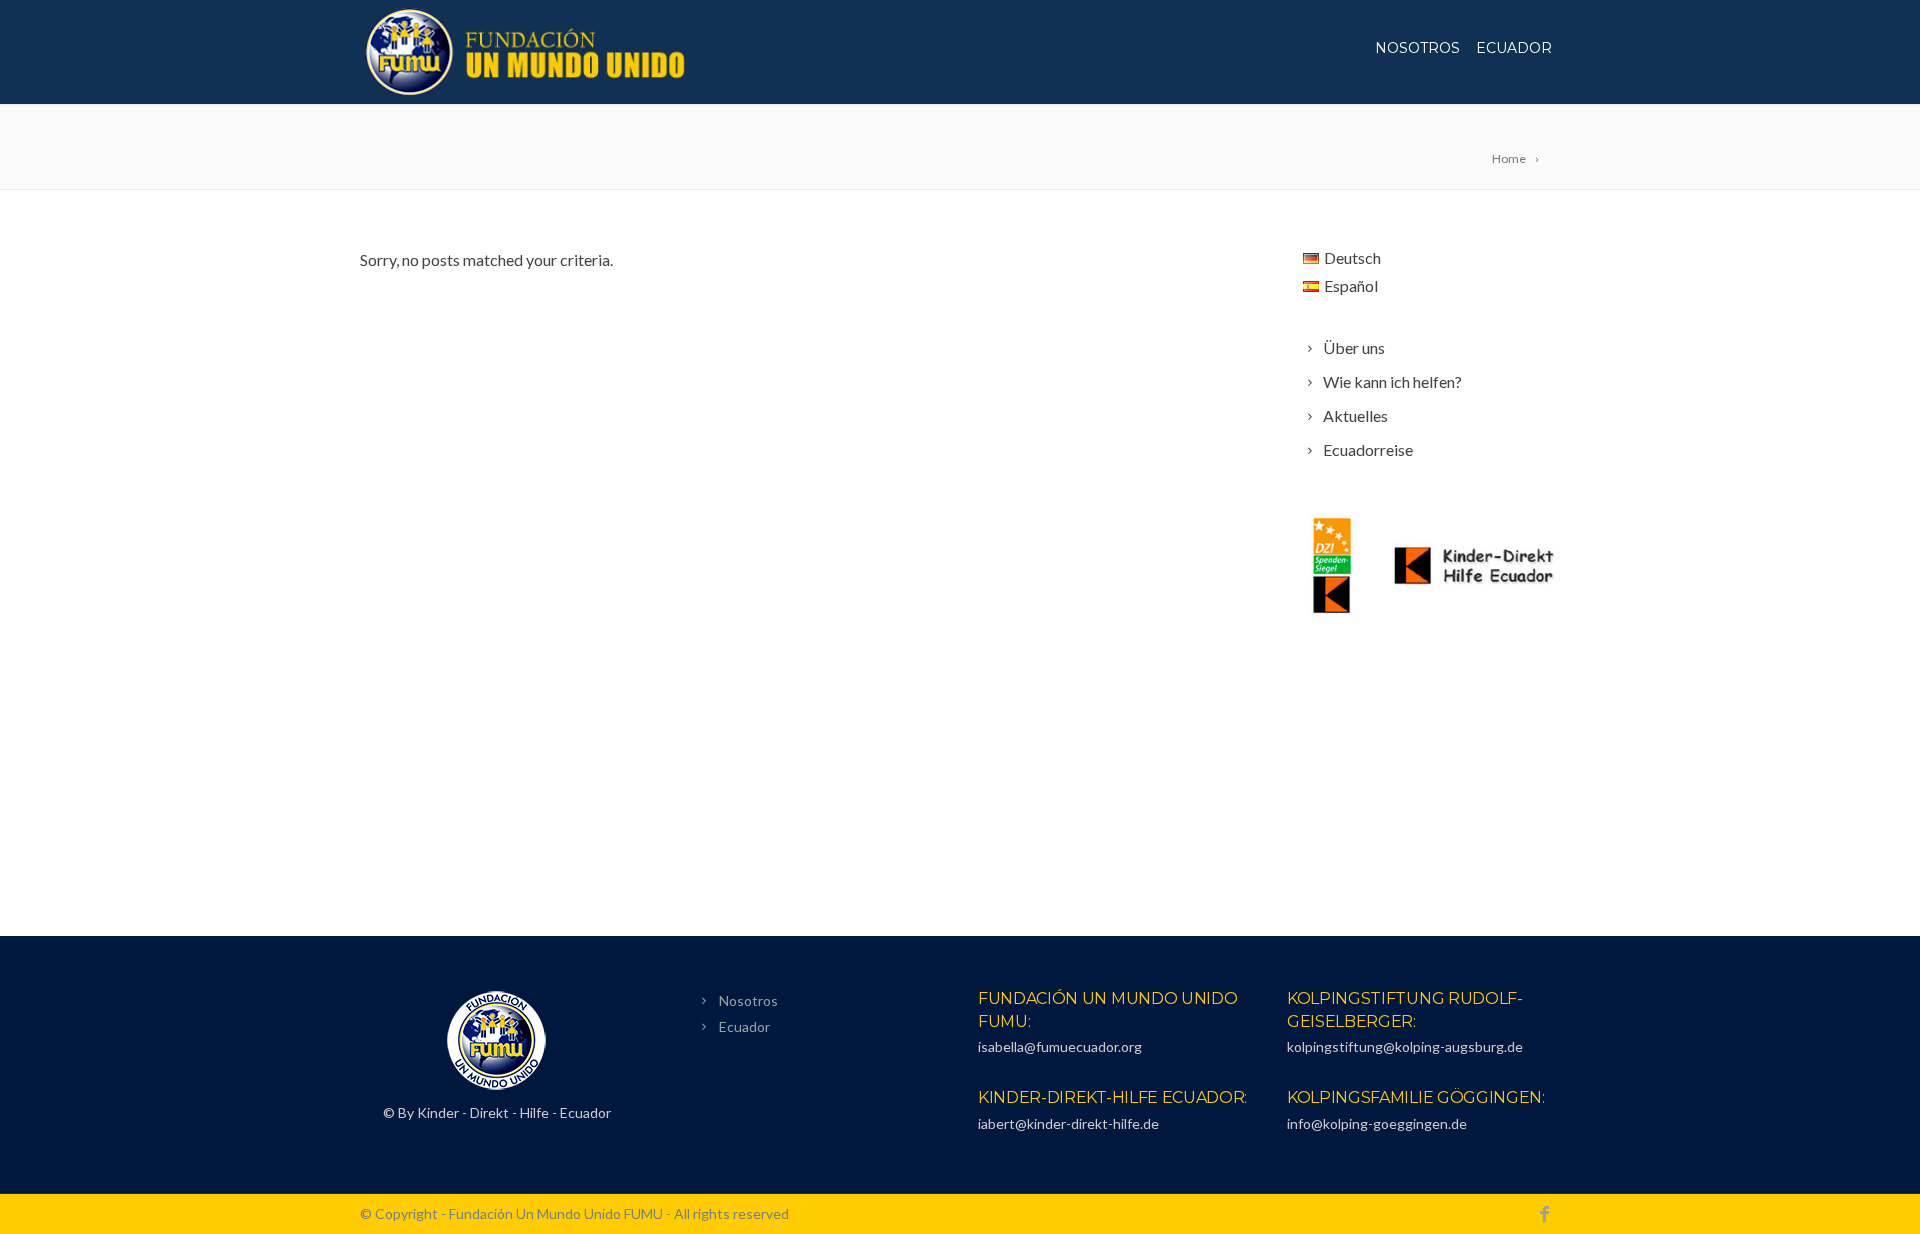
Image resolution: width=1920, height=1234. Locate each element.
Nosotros (1417, 48)
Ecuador (1514, 48)
